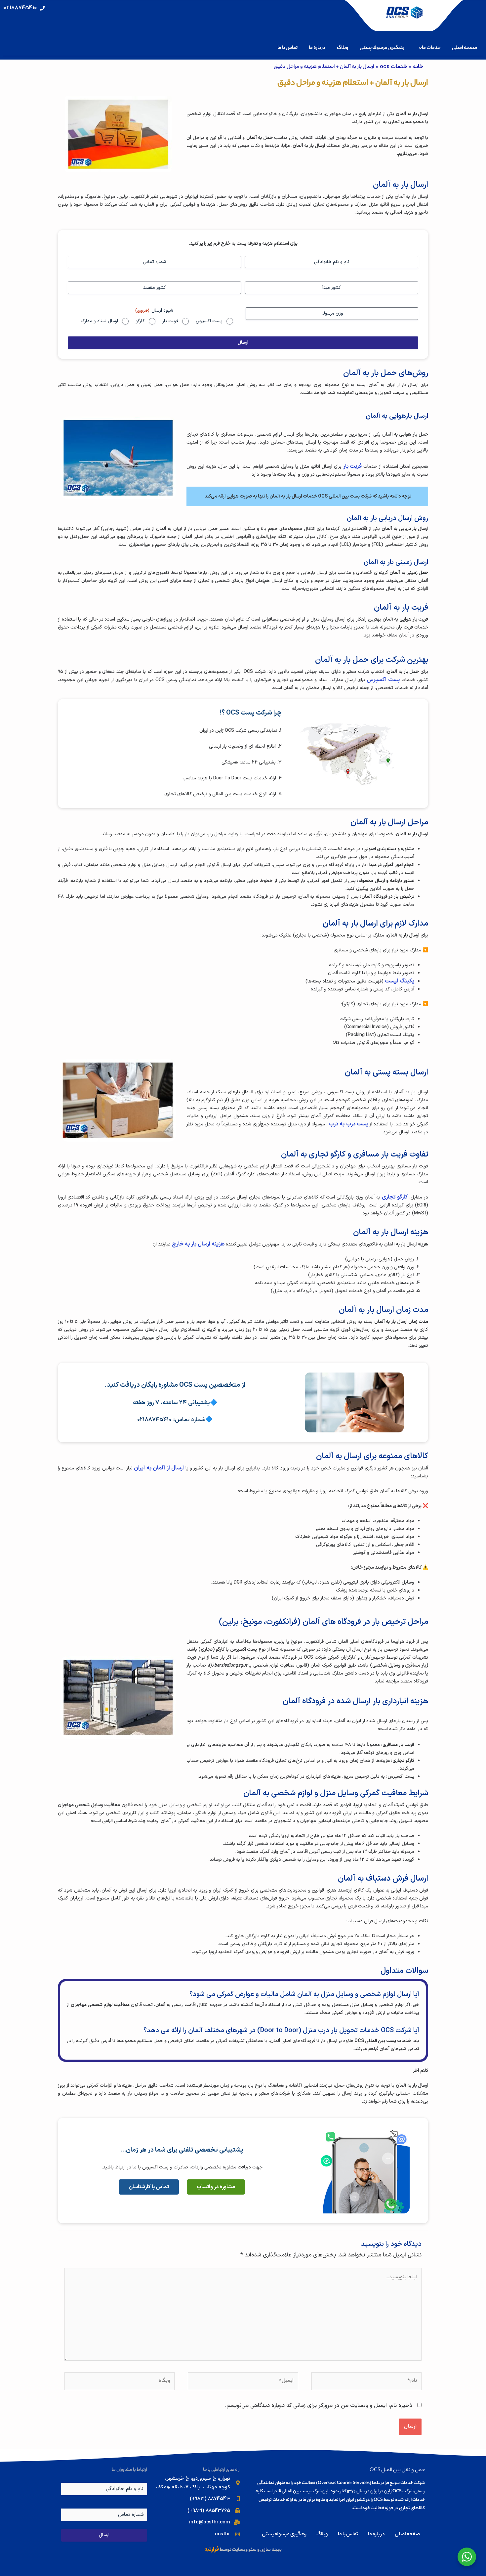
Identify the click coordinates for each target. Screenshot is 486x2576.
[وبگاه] (120, 2382)
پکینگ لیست (400, 981)
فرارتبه (212, 2550)
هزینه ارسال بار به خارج (198, 1244)
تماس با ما (287, 48)
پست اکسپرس (209, 321)
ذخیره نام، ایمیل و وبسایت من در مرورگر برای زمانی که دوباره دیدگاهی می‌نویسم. (319, 2406)
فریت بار (170, 321)
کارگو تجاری (395, 1197)
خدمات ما (431, 48)
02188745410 (154, 1420)
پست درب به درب (348, 1124)
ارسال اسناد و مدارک (99, 321)
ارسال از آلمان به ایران (159, 1468)
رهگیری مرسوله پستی (382, 48)
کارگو (140, 321)
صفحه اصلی (465, 48)
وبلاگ (343, 48)
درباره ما (317, 48)
